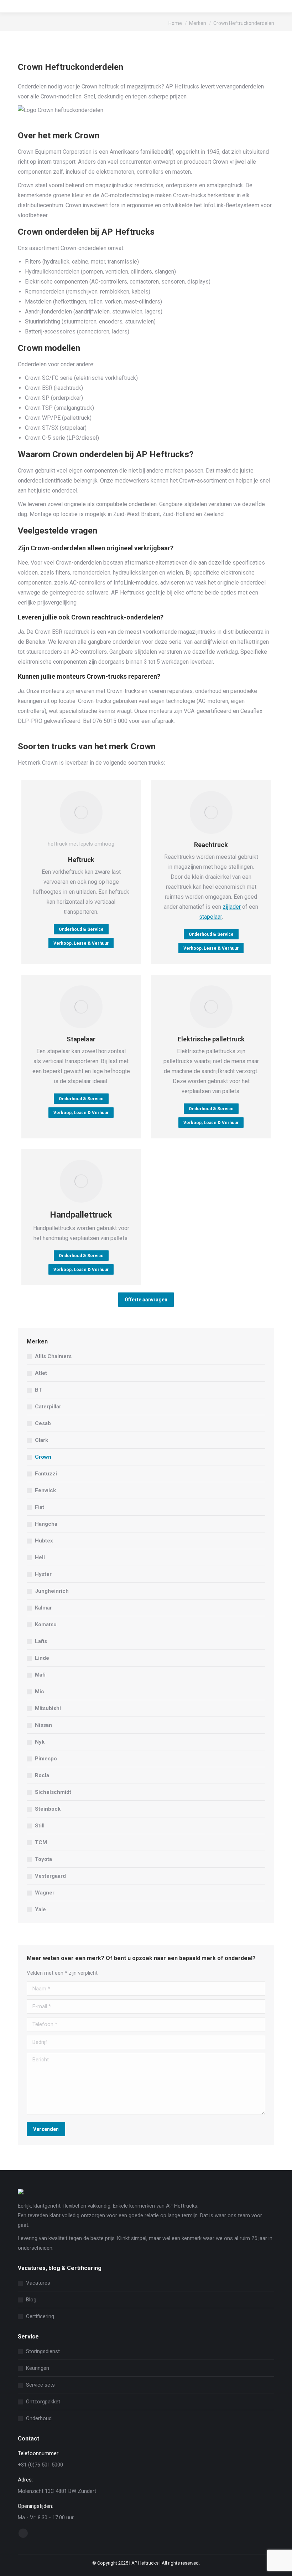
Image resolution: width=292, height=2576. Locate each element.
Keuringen (38, 2368)
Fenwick (45, 1490)
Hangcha (46, 1524)
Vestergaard (50, 1876)
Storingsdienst (43, 2351)
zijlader (232, 907)
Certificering (40, 2316)
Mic (40, 1692)
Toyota (43, 1859)
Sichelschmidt (53, 1792)
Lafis (41, 1641)
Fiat (40, 1507)
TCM (41, 1842)
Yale (40, 1909)
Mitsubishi (48, 1708)
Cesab (43, 1423)
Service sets (40, 2385)
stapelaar (210, 917)
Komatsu (46, 1624)
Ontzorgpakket (43, 2402)
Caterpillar (48, 1407)
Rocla (42, 1775)
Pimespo (46, 1759)
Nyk (40, 1742)
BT (38, 1390)
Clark (41, 1440)
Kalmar (43, 1608)
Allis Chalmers (53, 1356)
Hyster (43, 1574)
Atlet (41, 1373)
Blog (31, 2300)
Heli (40, 1557)
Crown (43, 1457)
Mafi (40, 1675)
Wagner (45, 1893)
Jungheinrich (52, 1591)
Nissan (43, 1725)
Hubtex (44, 1541)
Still (40, 1826)
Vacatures (38, 2283)
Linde (42, 1658)
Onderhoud (39, 2418)
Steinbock (48, 1809)
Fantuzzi (46, 1474)
